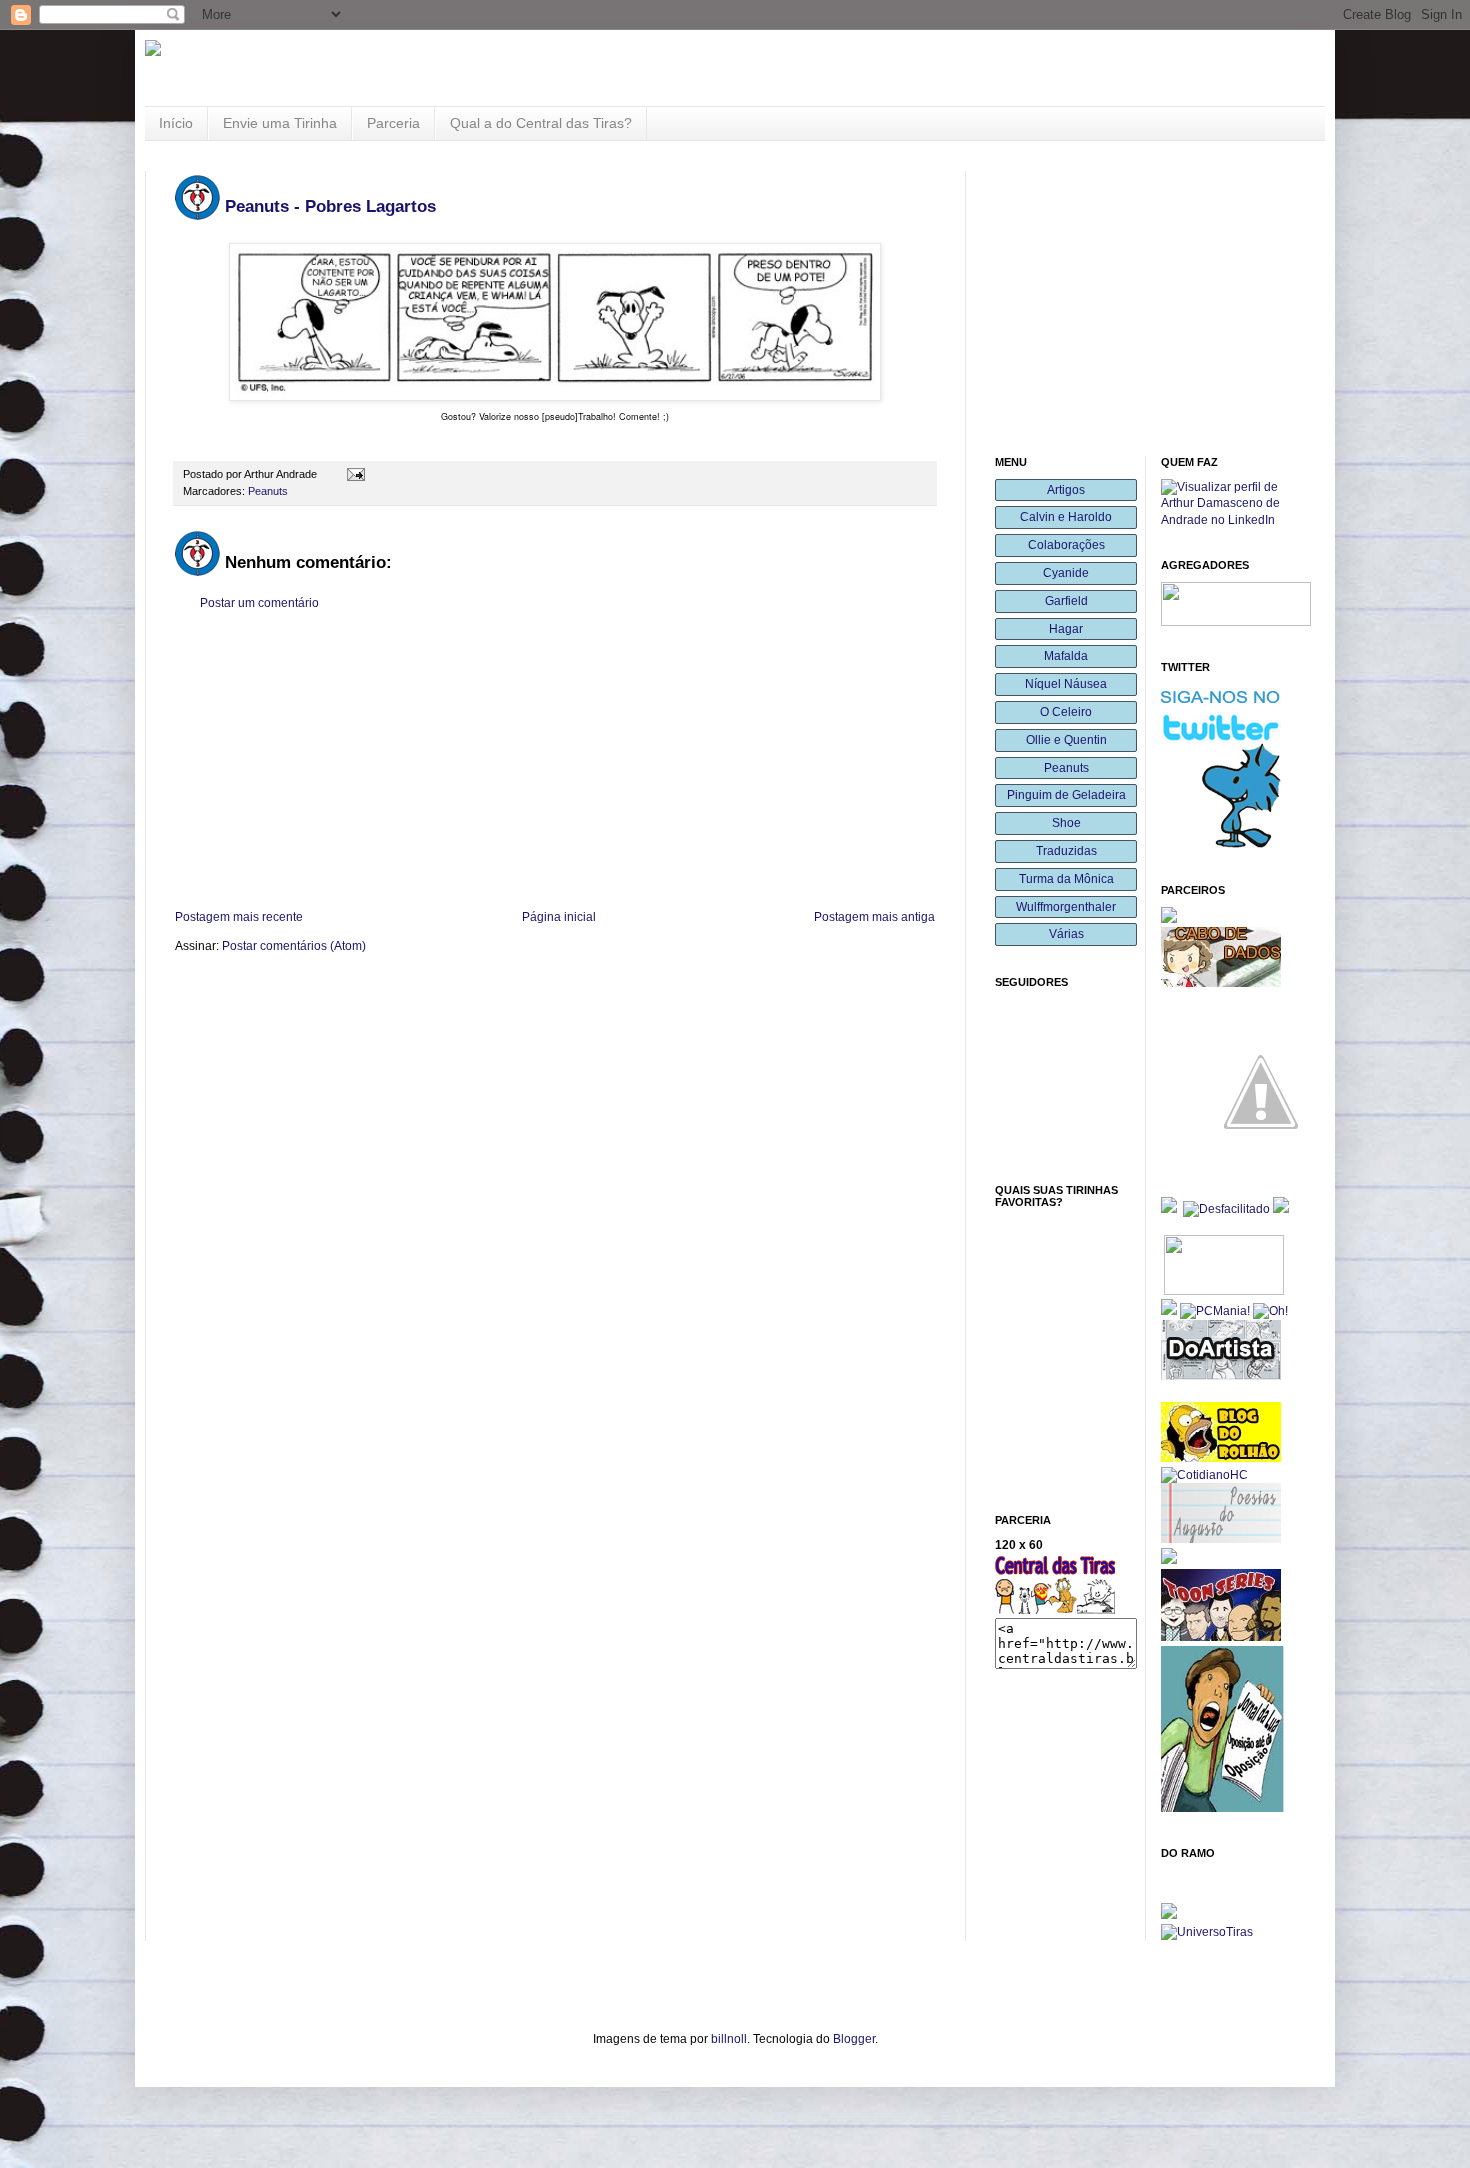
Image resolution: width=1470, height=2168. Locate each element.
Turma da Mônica (1066, 879)
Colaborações (1066, 545)
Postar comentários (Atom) (294, 946)
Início (176, 123)
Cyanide (1066, 573)
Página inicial (559, 917)
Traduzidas (1066, 851)
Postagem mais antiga (874, 917)
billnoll (729, 2039)
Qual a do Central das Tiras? (541, 123)
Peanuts (268, 491)
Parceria (393, 123)
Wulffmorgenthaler (1066, 907)
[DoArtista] (1221, 1376)
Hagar (1066, 629)
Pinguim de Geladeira (1066, 795)
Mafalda (1066, 656)
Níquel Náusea (1066, 684)
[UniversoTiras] (1207, 1932)
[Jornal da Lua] (1223, 1808)
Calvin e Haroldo (1066, 517)
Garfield (1066, 601)
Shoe (1066, 823)
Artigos (1066, 490)
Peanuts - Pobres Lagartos (330, 206)
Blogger (854, 2039)
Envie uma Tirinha (280, 123)
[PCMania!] (1215, 1311)
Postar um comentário (259, 603)
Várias (1066, 934)
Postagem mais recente (239, 917)
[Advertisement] (555, 760)
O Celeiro (1066, 712)
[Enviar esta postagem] (353, 474)
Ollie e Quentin (1066, 740)
